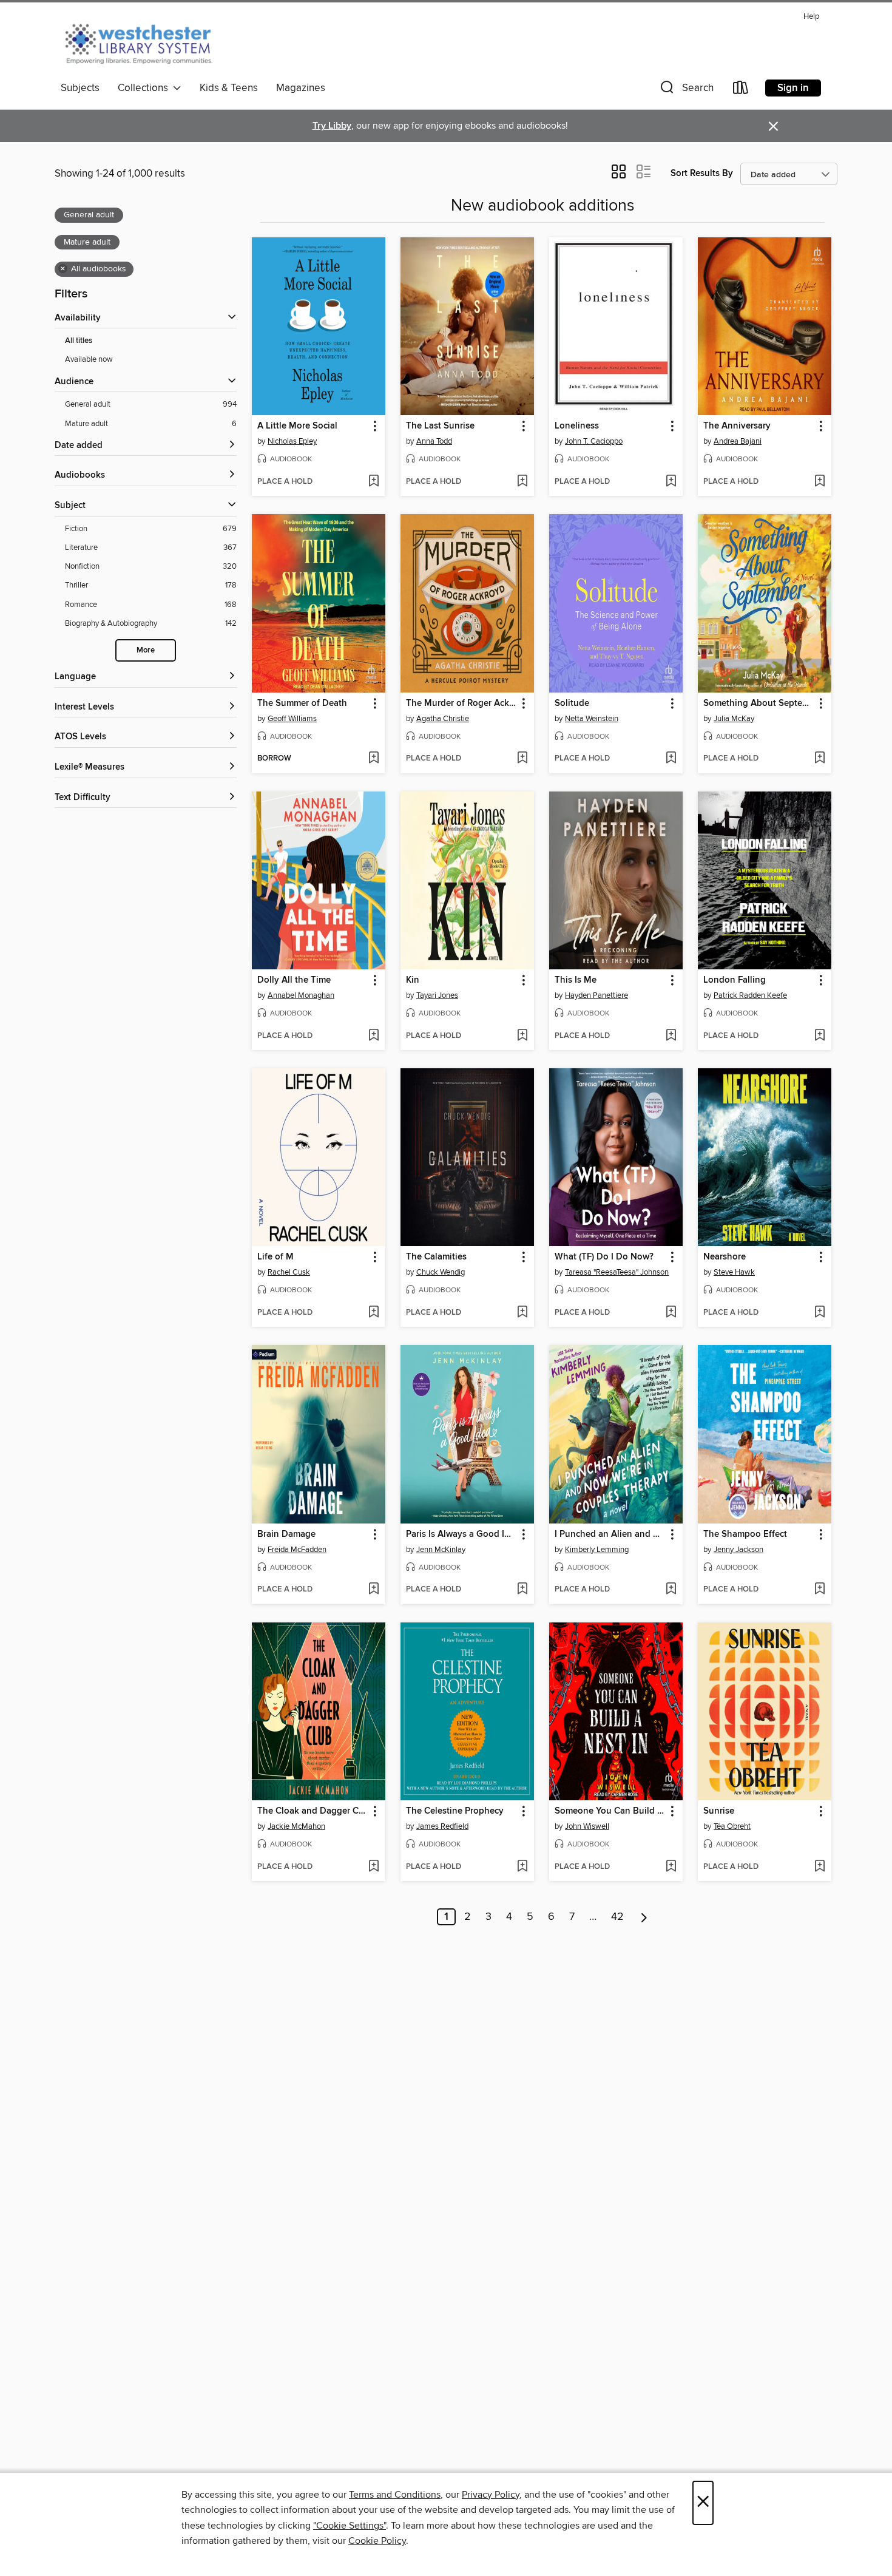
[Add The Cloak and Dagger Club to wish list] (373, 1867)
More (146, 650)
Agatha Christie (443, 719)
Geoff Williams (292, 719)
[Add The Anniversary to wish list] (819, 482)
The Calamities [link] (436, 1257)
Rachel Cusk (289, 1272)
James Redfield (442, 1826)
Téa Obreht (732, 1826)
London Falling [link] (735, 980)
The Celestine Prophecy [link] (455, 1811)
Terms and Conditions (395, 2495)
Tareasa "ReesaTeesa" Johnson (617, 1272)
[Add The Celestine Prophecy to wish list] (522, 1867)
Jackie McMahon (296, 1826)
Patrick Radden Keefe (750, 995)
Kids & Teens (229, 88)
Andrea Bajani (738, 441)
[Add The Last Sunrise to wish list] (522, 482)
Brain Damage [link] (286, 1534)
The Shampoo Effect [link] (745, 1534)
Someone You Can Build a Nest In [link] (610, 1811)
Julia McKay (734, 719)
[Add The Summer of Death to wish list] (373, 759)
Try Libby (332, 126)
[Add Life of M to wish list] (373, 1313)
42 (617, 1917)
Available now (89, 359)
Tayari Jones (437, 995)
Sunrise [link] (719, 1811)
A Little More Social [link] (297, 426)
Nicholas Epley (292, 441)
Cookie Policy (377, 2541)
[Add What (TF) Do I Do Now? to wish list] (671, 1313)
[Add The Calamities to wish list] (522, 1313)
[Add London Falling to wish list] (819, 1036)
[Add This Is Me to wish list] (671, 1036)
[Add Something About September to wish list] (819, 759)
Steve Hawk (734, 1272)
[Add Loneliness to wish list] (671, 482)
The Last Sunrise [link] (440, 426)
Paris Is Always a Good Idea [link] (461, 1534)
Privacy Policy (491, 2495)
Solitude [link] (572, 703)
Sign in (793, 88)
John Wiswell (587, 1826)
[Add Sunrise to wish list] (819, 1867)
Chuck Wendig (441, 1272)
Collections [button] (145, 88)
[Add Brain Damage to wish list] (373, 1590)
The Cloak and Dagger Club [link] (313, 1811)
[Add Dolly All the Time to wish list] (373, 1036)
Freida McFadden (297, 1550)
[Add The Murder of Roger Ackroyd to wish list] (522, 759)
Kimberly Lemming (597, 1550)
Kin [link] (413, 980)
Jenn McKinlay (441, 1550)
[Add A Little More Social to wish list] (373, 482)
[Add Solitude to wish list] (671, 759)
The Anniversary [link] (737, 426)
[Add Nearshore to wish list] (819, 1313)
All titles (79, 341)
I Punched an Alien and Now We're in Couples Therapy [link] (610, 1534)
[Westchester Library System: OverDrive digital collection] (145, 42)
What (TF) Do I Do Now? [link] (604, 1257)
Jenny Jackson (738, 1550)
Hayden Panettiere (596, 995)
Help (811, 17)
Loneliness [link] (577, 426)
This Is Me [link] (576, 980)
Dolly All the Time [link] (294, 980)
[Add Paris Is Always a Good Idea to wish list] (522, 1590)
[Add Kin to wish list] (522, 1036)
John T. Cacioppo (594, 441)
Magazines (301, 88)
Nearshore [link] (725, 1257)
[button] (686, 90)
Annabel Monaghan (301, 995)
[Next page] (644, 1917)
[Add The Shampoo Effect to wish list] (819, 1590)
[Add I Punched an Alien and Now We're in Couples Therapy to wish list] (671, 1590)
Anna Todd (434, 441)
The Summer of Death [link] (302, 703)
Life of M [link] (275, 1257)
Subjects (80, 88)
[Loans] (741, 90)
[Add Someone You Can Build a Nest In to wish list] (671, 1867)
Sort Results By (702, 173)
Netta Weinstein (592, 719)
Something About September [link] (759, 703)
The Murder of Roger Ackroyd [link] (461, 703)
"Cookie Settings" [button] (350, 2526)
